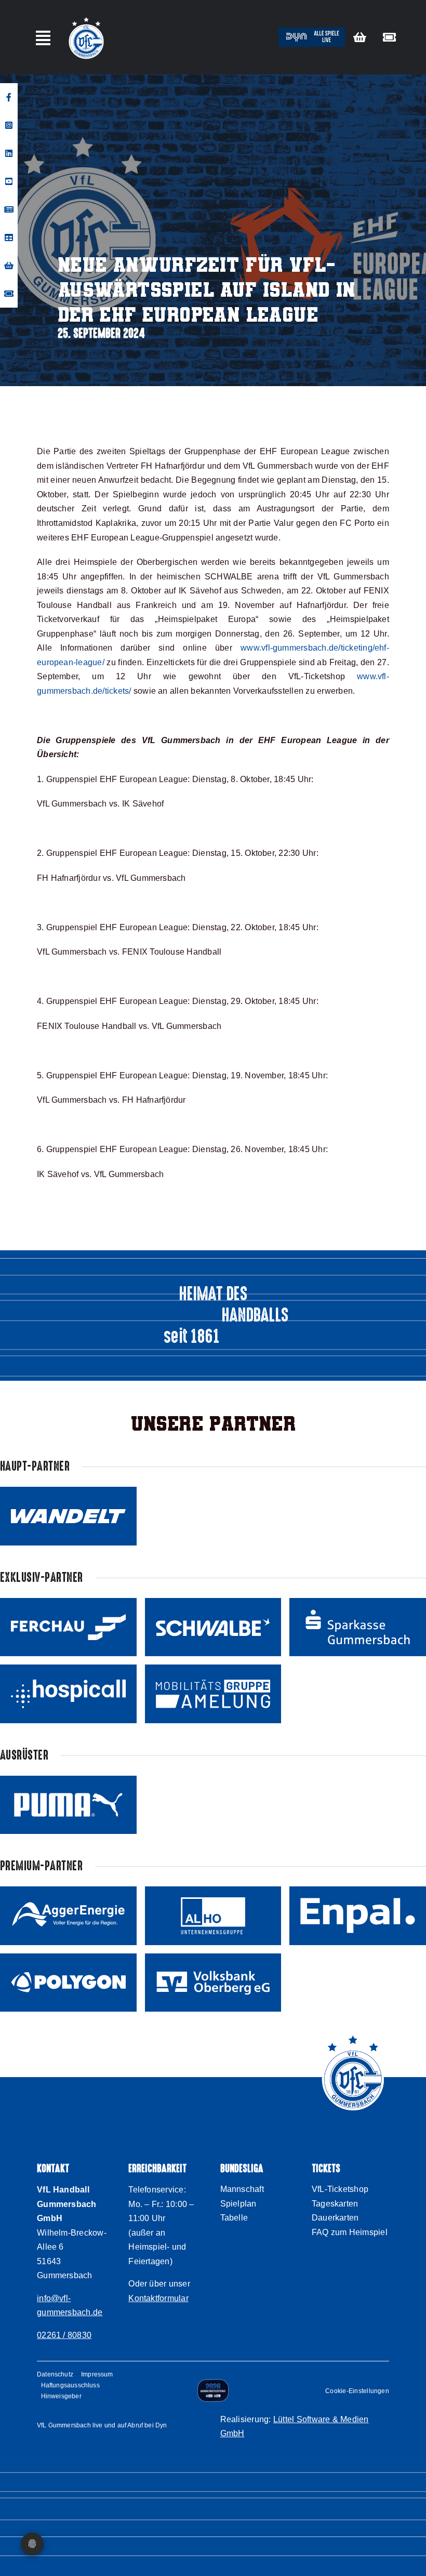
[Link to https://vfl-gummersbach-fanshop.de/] (360, 37)
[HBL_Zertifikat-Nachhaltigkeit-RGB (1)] (213, 2383)
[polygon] (68, 1983)
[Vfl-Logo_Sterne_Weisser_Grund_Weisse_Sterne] (86, 17)
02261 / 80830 (64, 2335)
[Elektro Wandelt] (68, 1516)
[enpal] (358, 1916)
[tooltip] (9, 97)
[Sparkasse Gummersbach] (358, 1627)
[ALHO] (213, 1916)
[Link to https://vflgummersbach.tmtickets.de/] (389, 37)
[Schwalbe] (213, 1627)
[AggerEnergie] (68, 1916)
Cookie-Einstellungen (357, 2391)
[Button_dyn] (312, 31)
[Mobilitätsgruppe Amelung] (213, 1694)
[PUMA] (68, 1805)
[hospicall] (68, 1694)
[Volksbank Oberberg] (213, 1983)
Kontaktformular (158, 2298)
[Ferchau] (68, 1627)
